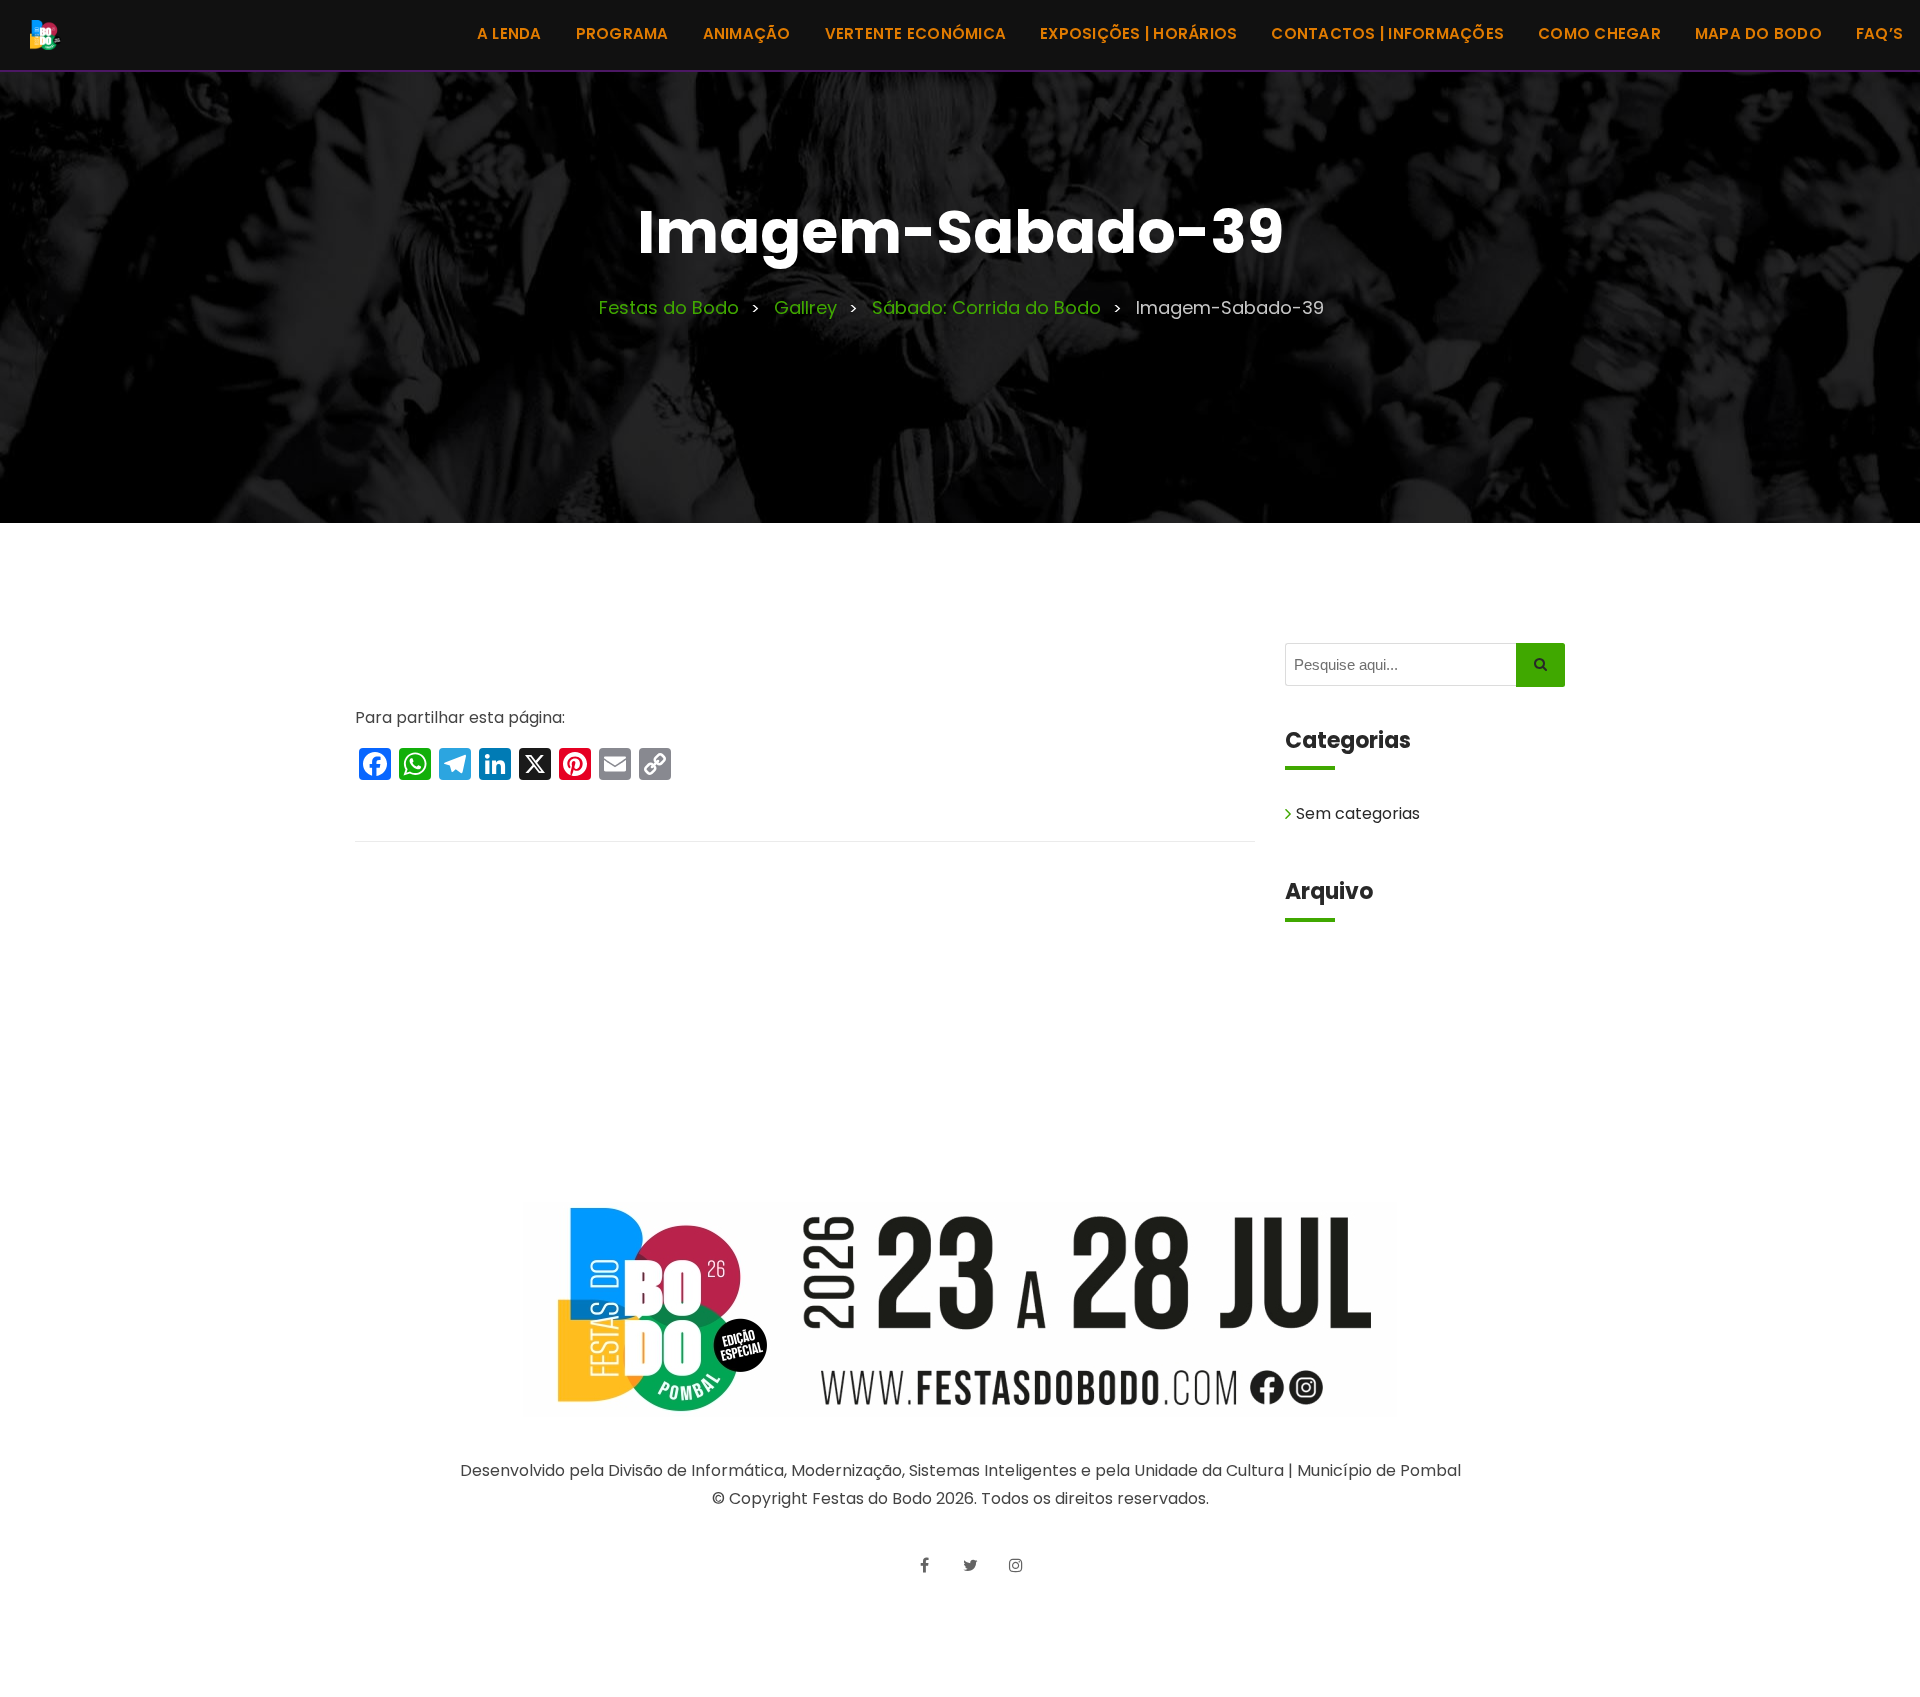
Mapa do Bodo (1758, 33)
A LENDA (509, 33)
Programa (622, 33)
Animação (747, 33)
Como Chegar (1599, 33)
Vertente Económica (916, 33)
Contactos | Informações (1387, 33)
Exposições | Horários (1138, 33)
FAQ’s (1879, 33)
